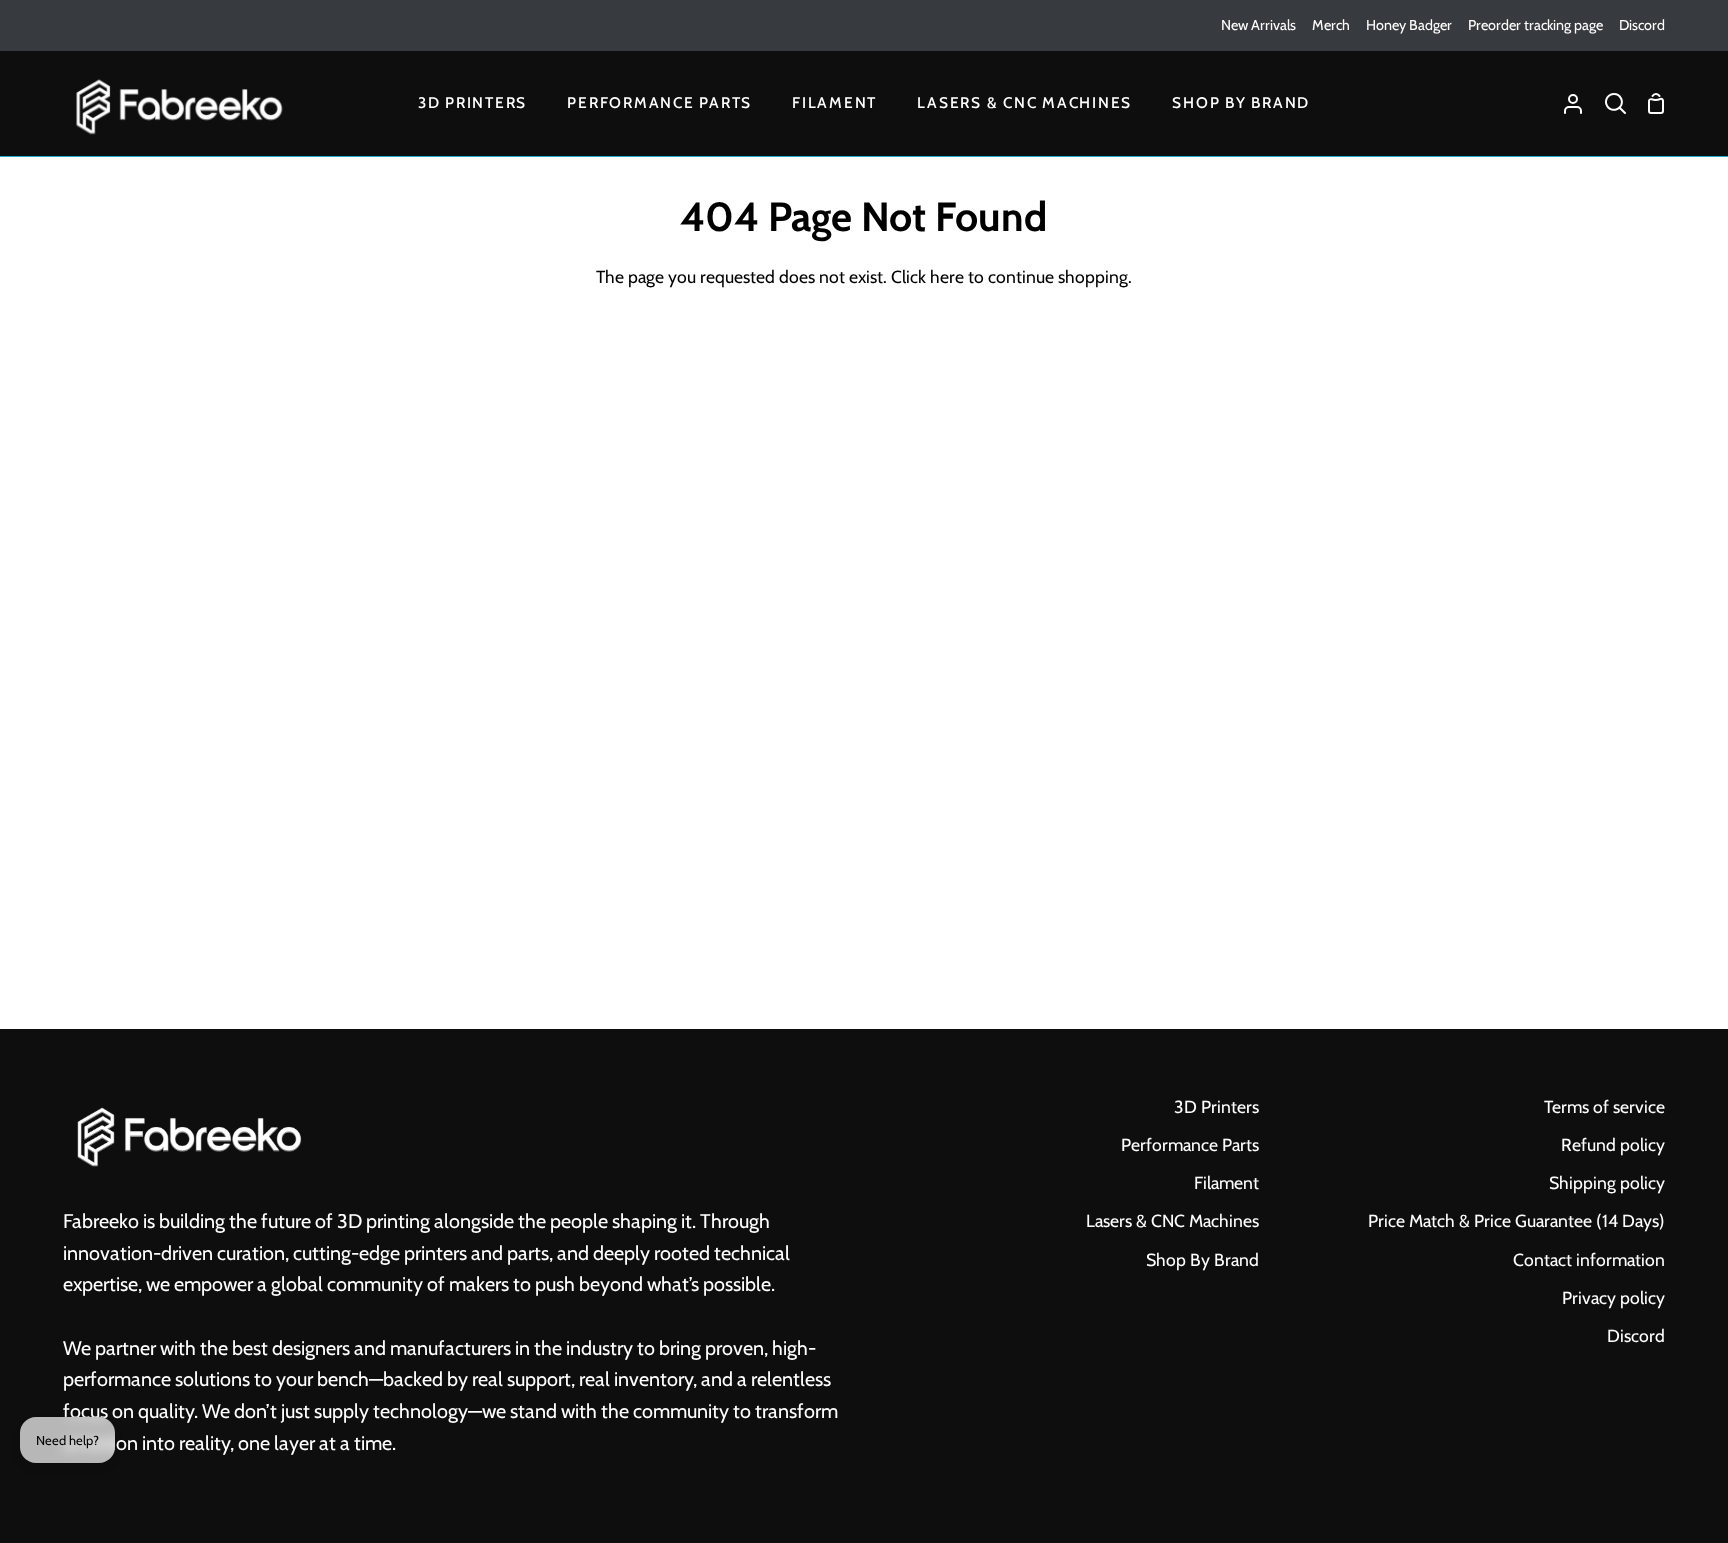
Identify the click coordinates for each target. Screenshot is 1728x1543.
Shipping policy (1607, 1182)
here (947, 276)
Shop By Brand (1202, 1259)
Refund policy (1613, 1144)
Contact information (1589, 1259)
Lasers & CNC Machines (1172, 1220)
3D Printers (1216, 1106)
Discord (1636, 1335)
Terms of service (1604, 1106)
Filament (1226, 1182)
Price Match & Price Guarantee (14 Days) (1516, 1220)
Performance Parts (1190, 1144)
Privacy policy (1613, 1297)
